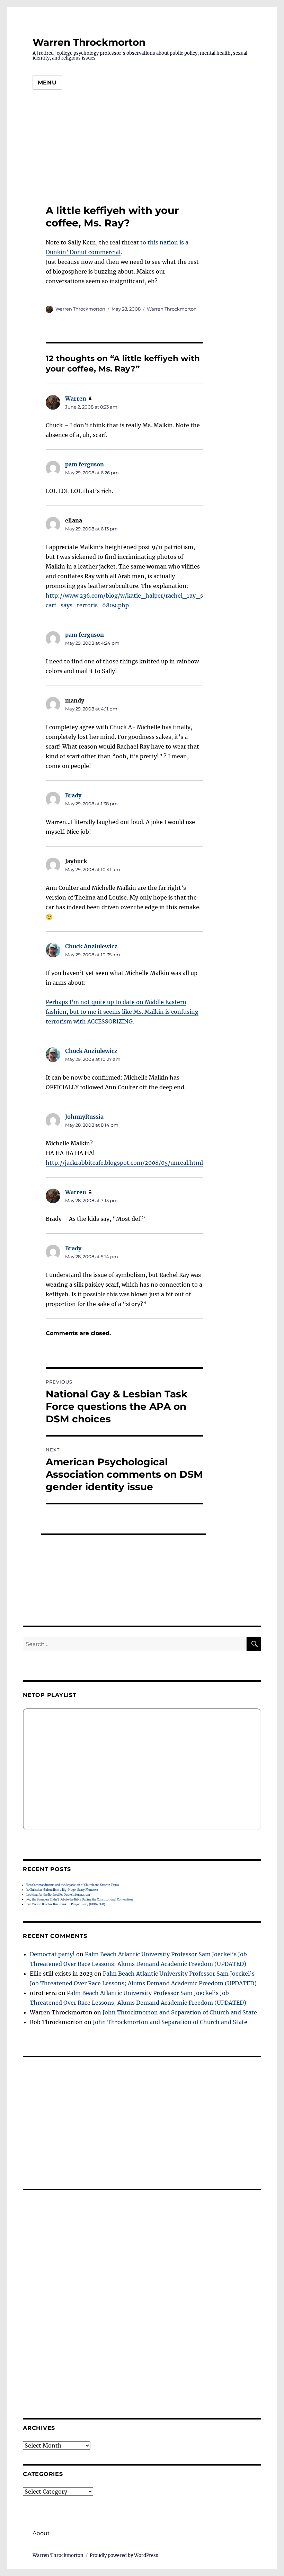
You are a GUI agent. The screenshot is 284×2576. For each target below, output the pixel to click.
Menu (47, 83)
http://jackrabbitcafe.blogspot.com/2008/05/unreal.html (124, 1163)
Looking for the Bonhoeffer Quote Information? (58, 1895)
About (41, 2533)
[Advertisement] (142, 150)
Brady (73, 795)
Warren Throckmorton (89, 42)
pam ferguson (85, 464)
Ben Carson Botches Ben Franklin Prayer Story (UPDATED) (66, 1904)
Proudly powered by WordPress (124, 2555)
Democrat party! (52, 1954)
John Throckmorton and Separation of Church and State (180, 2012)
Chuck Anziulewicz (91, 946)
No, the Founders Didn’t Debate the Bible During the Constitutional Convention (79, 1899)
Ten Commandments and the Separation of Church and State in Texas (73, 1885)
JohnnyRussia (84, 1117)
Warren (76, 399)
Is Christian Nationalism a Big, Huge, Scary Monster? (62, 1890)
